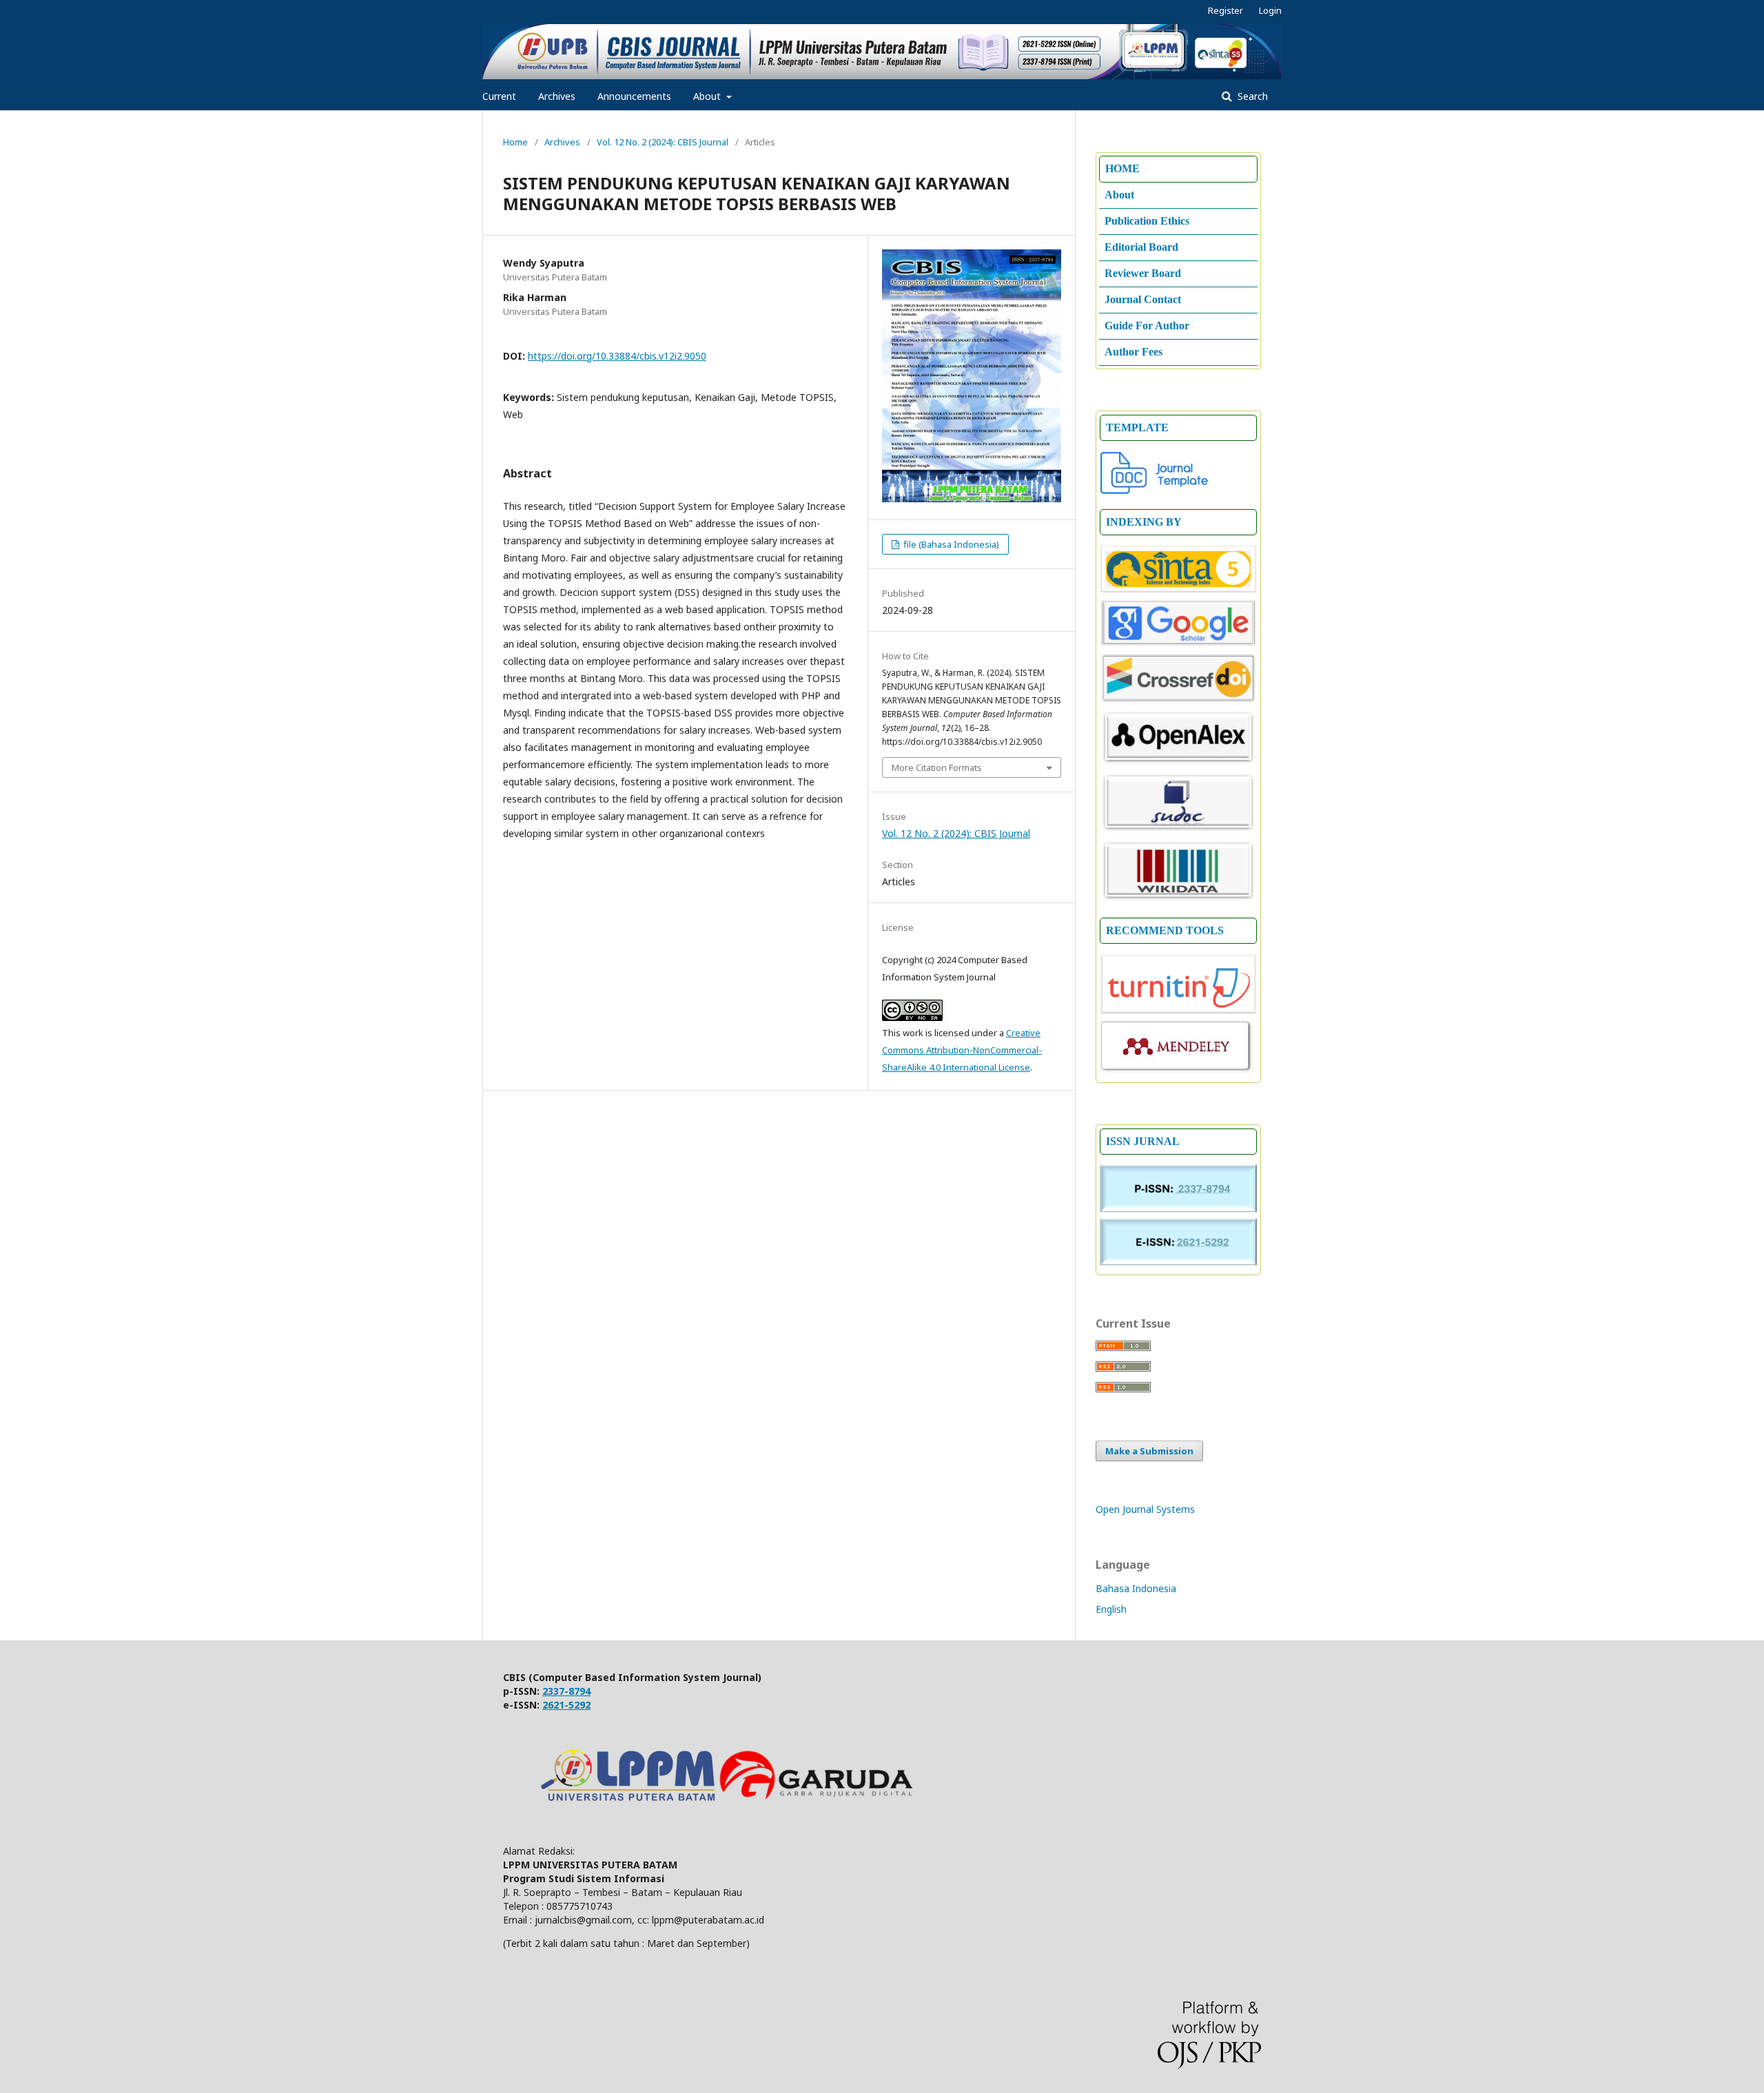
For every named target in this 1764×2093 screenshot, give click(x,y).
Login (1270, 10)
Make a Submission (1149, 1451)
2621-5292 (566, 1705)
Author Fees (1134, 352)
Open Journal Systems (1145, 1509)
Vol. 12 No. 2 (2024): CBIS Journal (663, 142)
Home (515, 142)
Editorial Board (1141, 247)
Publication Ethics (1147, 221)
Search (1251, 96)
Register (1225, 10)
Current (499, 96)
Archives (557, 96)
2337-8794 (566, 1691)
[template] (1155, 491)
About (708, 96)
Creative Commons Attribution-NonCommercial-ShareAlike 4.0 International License (962, 1050)
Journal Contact (1143, 299)
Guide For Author (1147, 326)
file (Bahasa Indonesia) (950, 544)
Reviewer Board (1143, 273)
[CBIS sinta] (1178, 590)
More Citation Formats (937, 767)
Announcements (634, 96)
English (1111, 1609)
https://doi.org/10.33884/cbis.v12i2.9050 (617, 356)
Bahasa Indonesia (1136, 1588)
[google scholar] (1178, 643)
